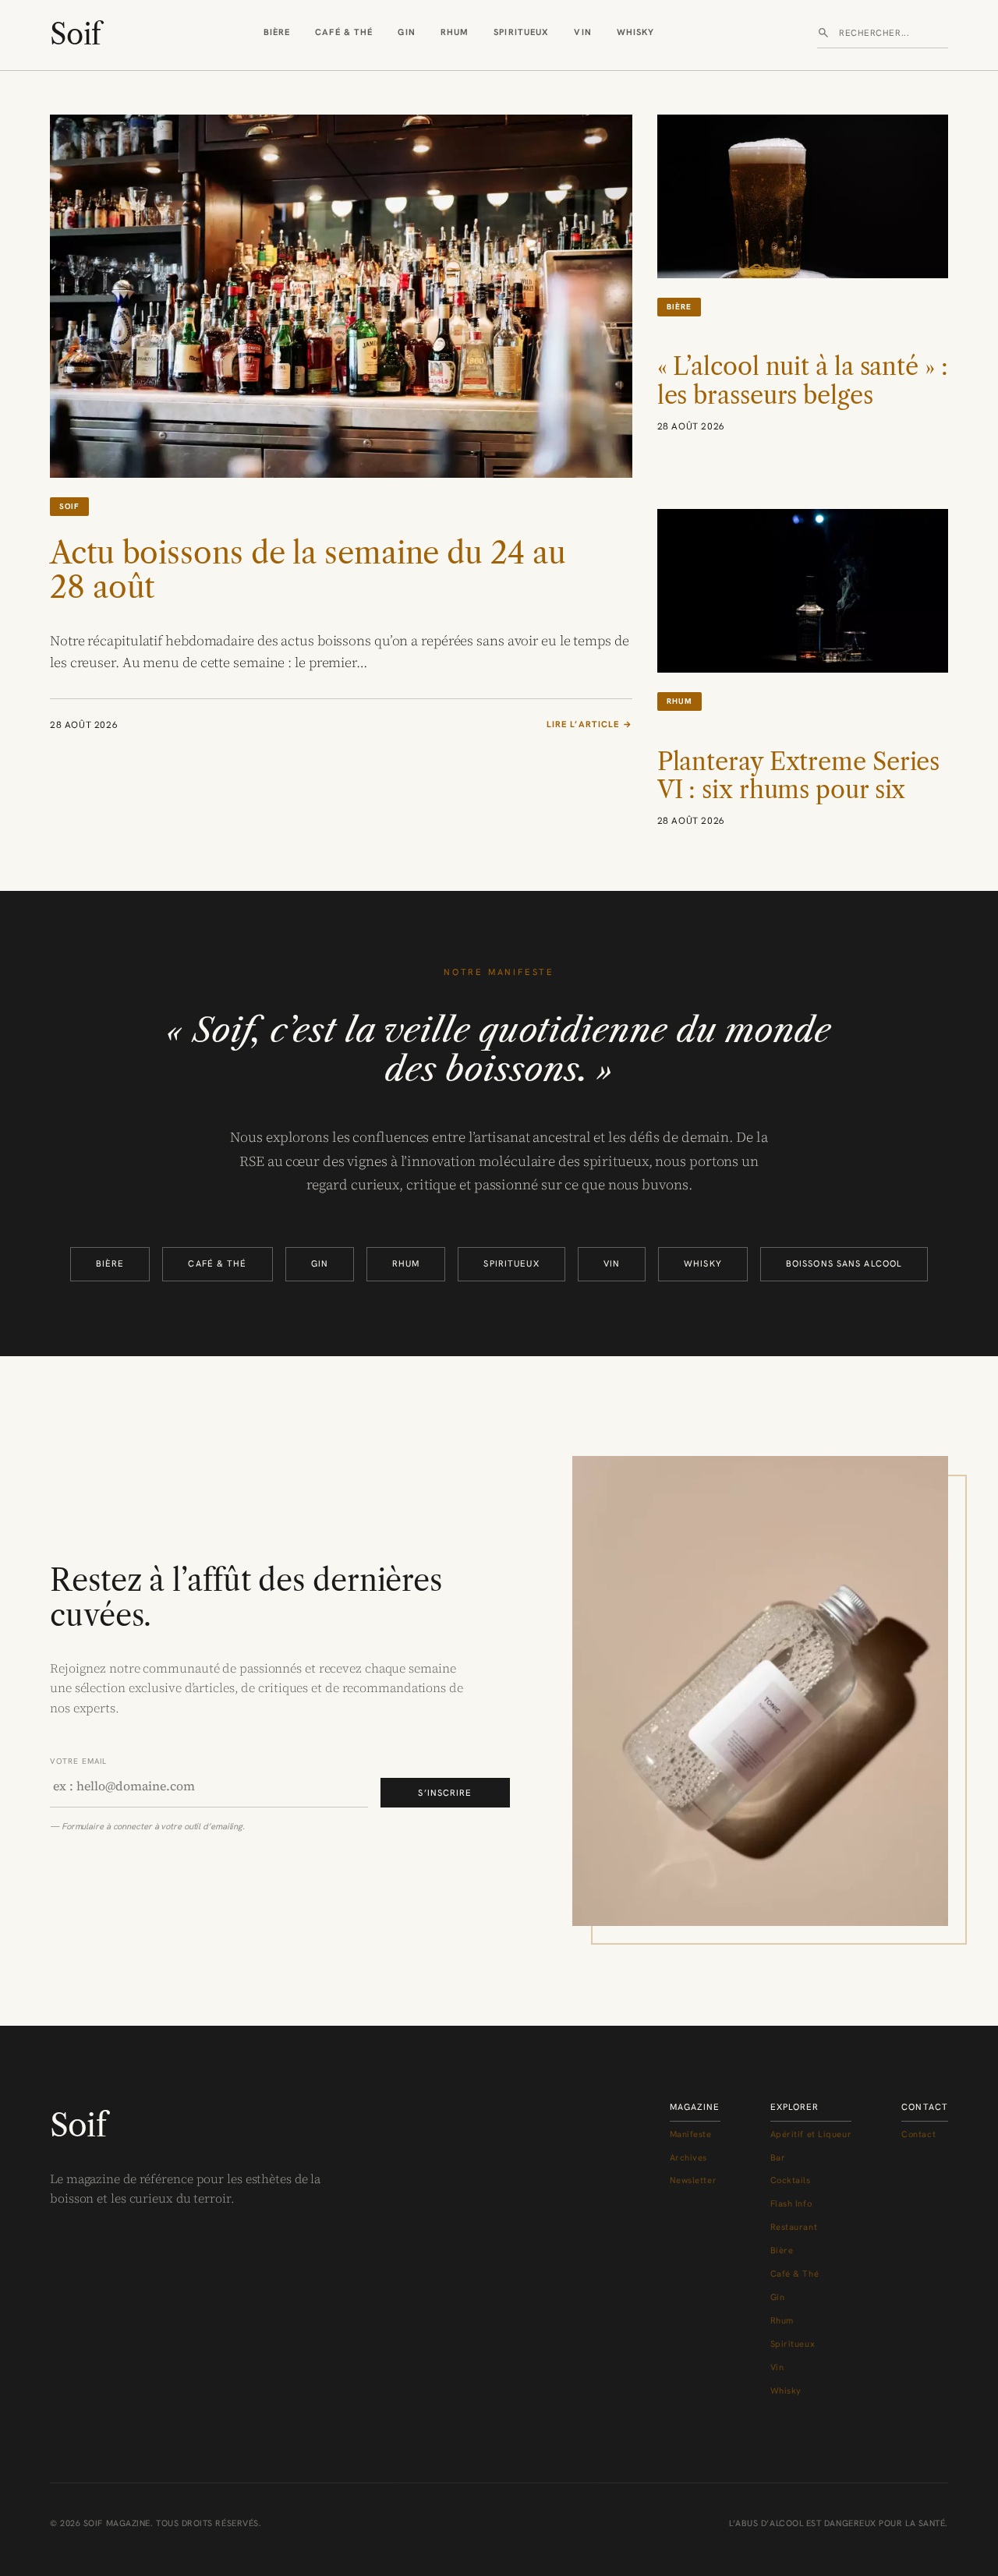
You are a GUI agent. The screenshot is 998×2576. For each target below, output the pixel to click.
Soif (75, 34)
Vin (582, 32)
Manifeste (691, 2134)
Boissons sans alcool (844, 1263)
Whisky (636, 32)
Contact (918, 2134)
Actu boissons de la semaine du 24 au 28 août (308, 571)
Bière (277, 32)
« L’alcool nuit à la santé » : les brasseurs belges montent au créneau (803, 395)
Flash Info (791, 2203)
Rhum (455, 32)
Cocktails (791, 2180)
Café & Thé (344, 32)
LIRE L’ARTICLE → (589, 725)
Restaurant (794, 2227)
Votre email (78, 1761)
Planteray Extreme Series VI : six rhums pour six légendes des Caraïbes (799, 790)
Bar (778, 2157)
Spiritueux (521, 32)
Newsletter (694, 2180)
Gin (406, 32)
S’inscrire (445, 1793)
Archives (688, 2157)
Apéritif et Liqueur (811, 2134)
